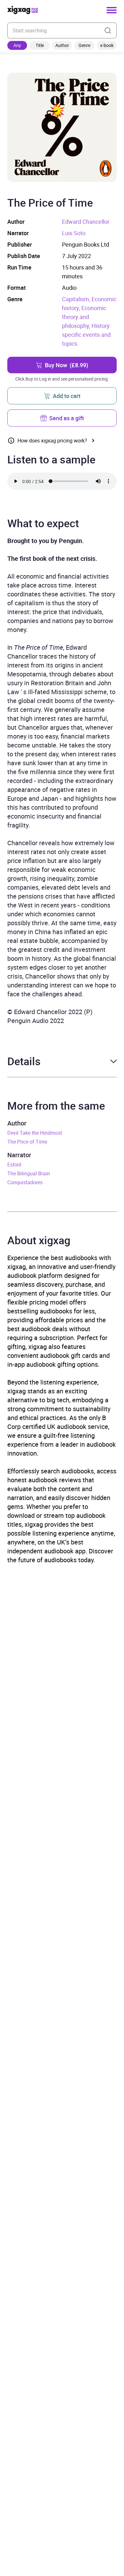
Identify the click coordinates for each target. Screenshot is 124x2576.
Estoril (14, 1165)
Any (17, 45)
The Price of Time (27, 1142)
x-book (107, 45)
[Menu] (112, 10)
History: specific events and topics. (86, 335)
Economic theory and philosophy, (84, 317)
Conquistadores (25, 1182)
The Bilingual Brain (29, 1173)
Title (40, 45)
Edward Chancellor (86, 222)
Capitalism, (77, 299)
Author (62, 45)
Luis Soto (74, 233)
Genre (84, 45)
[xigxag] (23, 10)
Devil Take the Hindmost (35, 1133)
